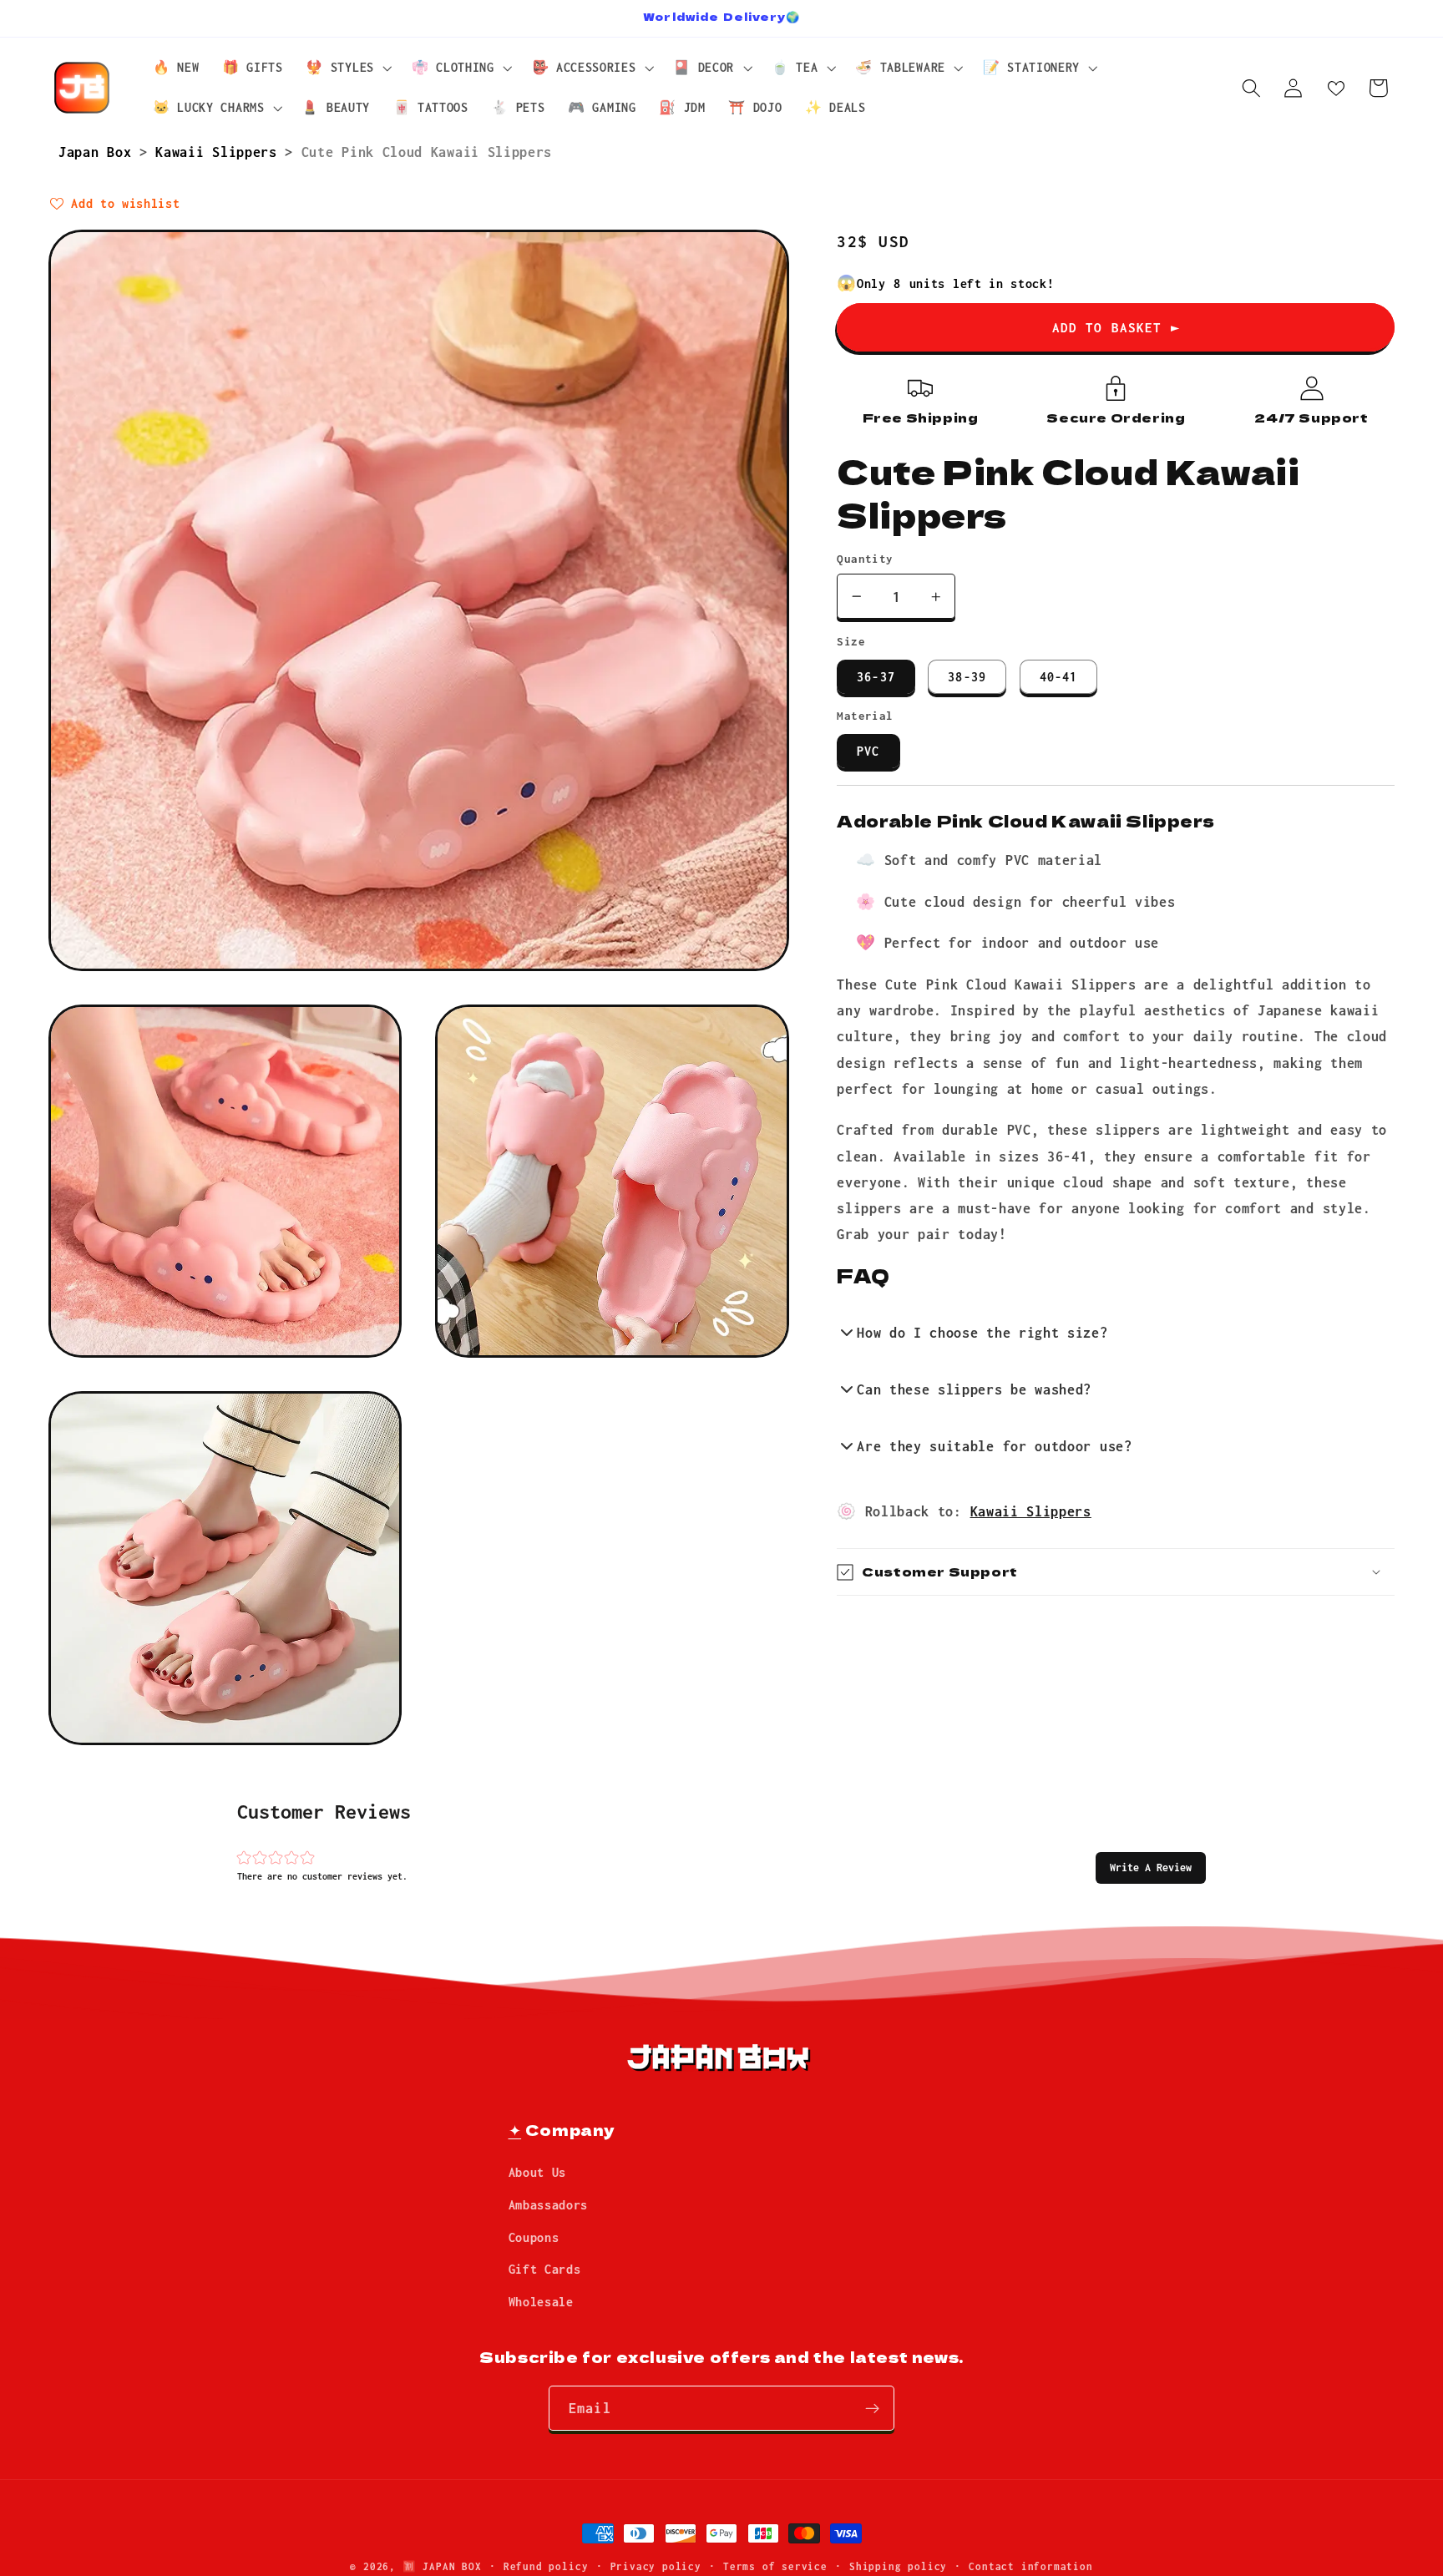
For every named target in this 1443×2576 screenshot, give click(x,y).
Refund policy (546, 2566)
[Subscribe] (872, 2409)
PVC (868, 751)
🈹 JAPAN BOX (442, 2566)
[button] (1151, 1868)
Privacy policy (656, 2566)
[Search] (1251, 88)
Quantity (865, 559)
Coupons (534, 2237)
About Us (538, 2173)
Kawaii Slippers (220, 152)
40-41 (1059, 677)
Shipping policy (898, 2566)
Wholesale (541, 2303)
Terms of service (775, 2566)
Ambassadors (549, 2205)
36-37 (876, 677)
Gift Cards (545, 2270)
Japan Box (99, 152)
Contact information (1030, 2566)
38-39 (967, 677)
